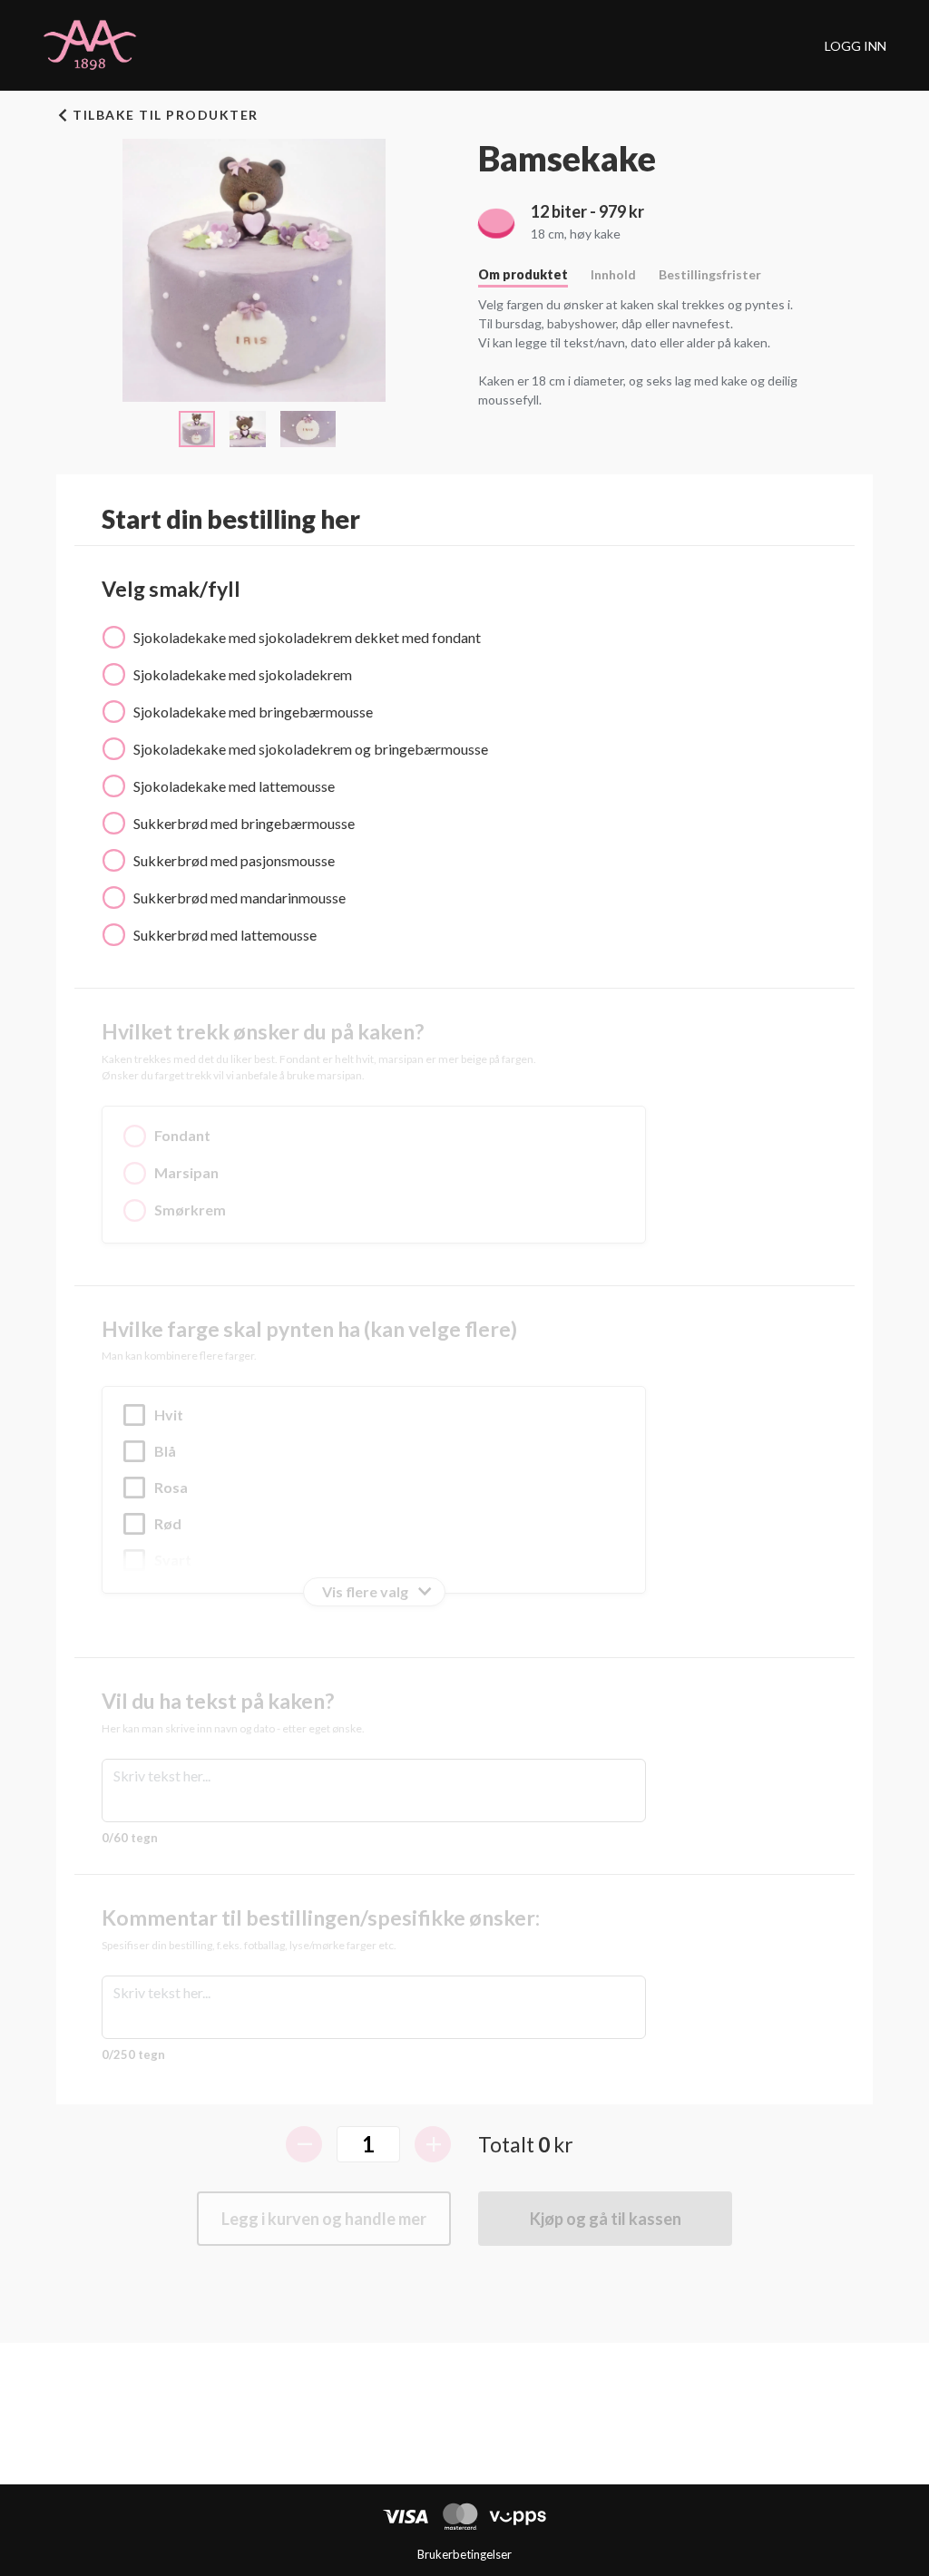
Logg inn (856, 46)
